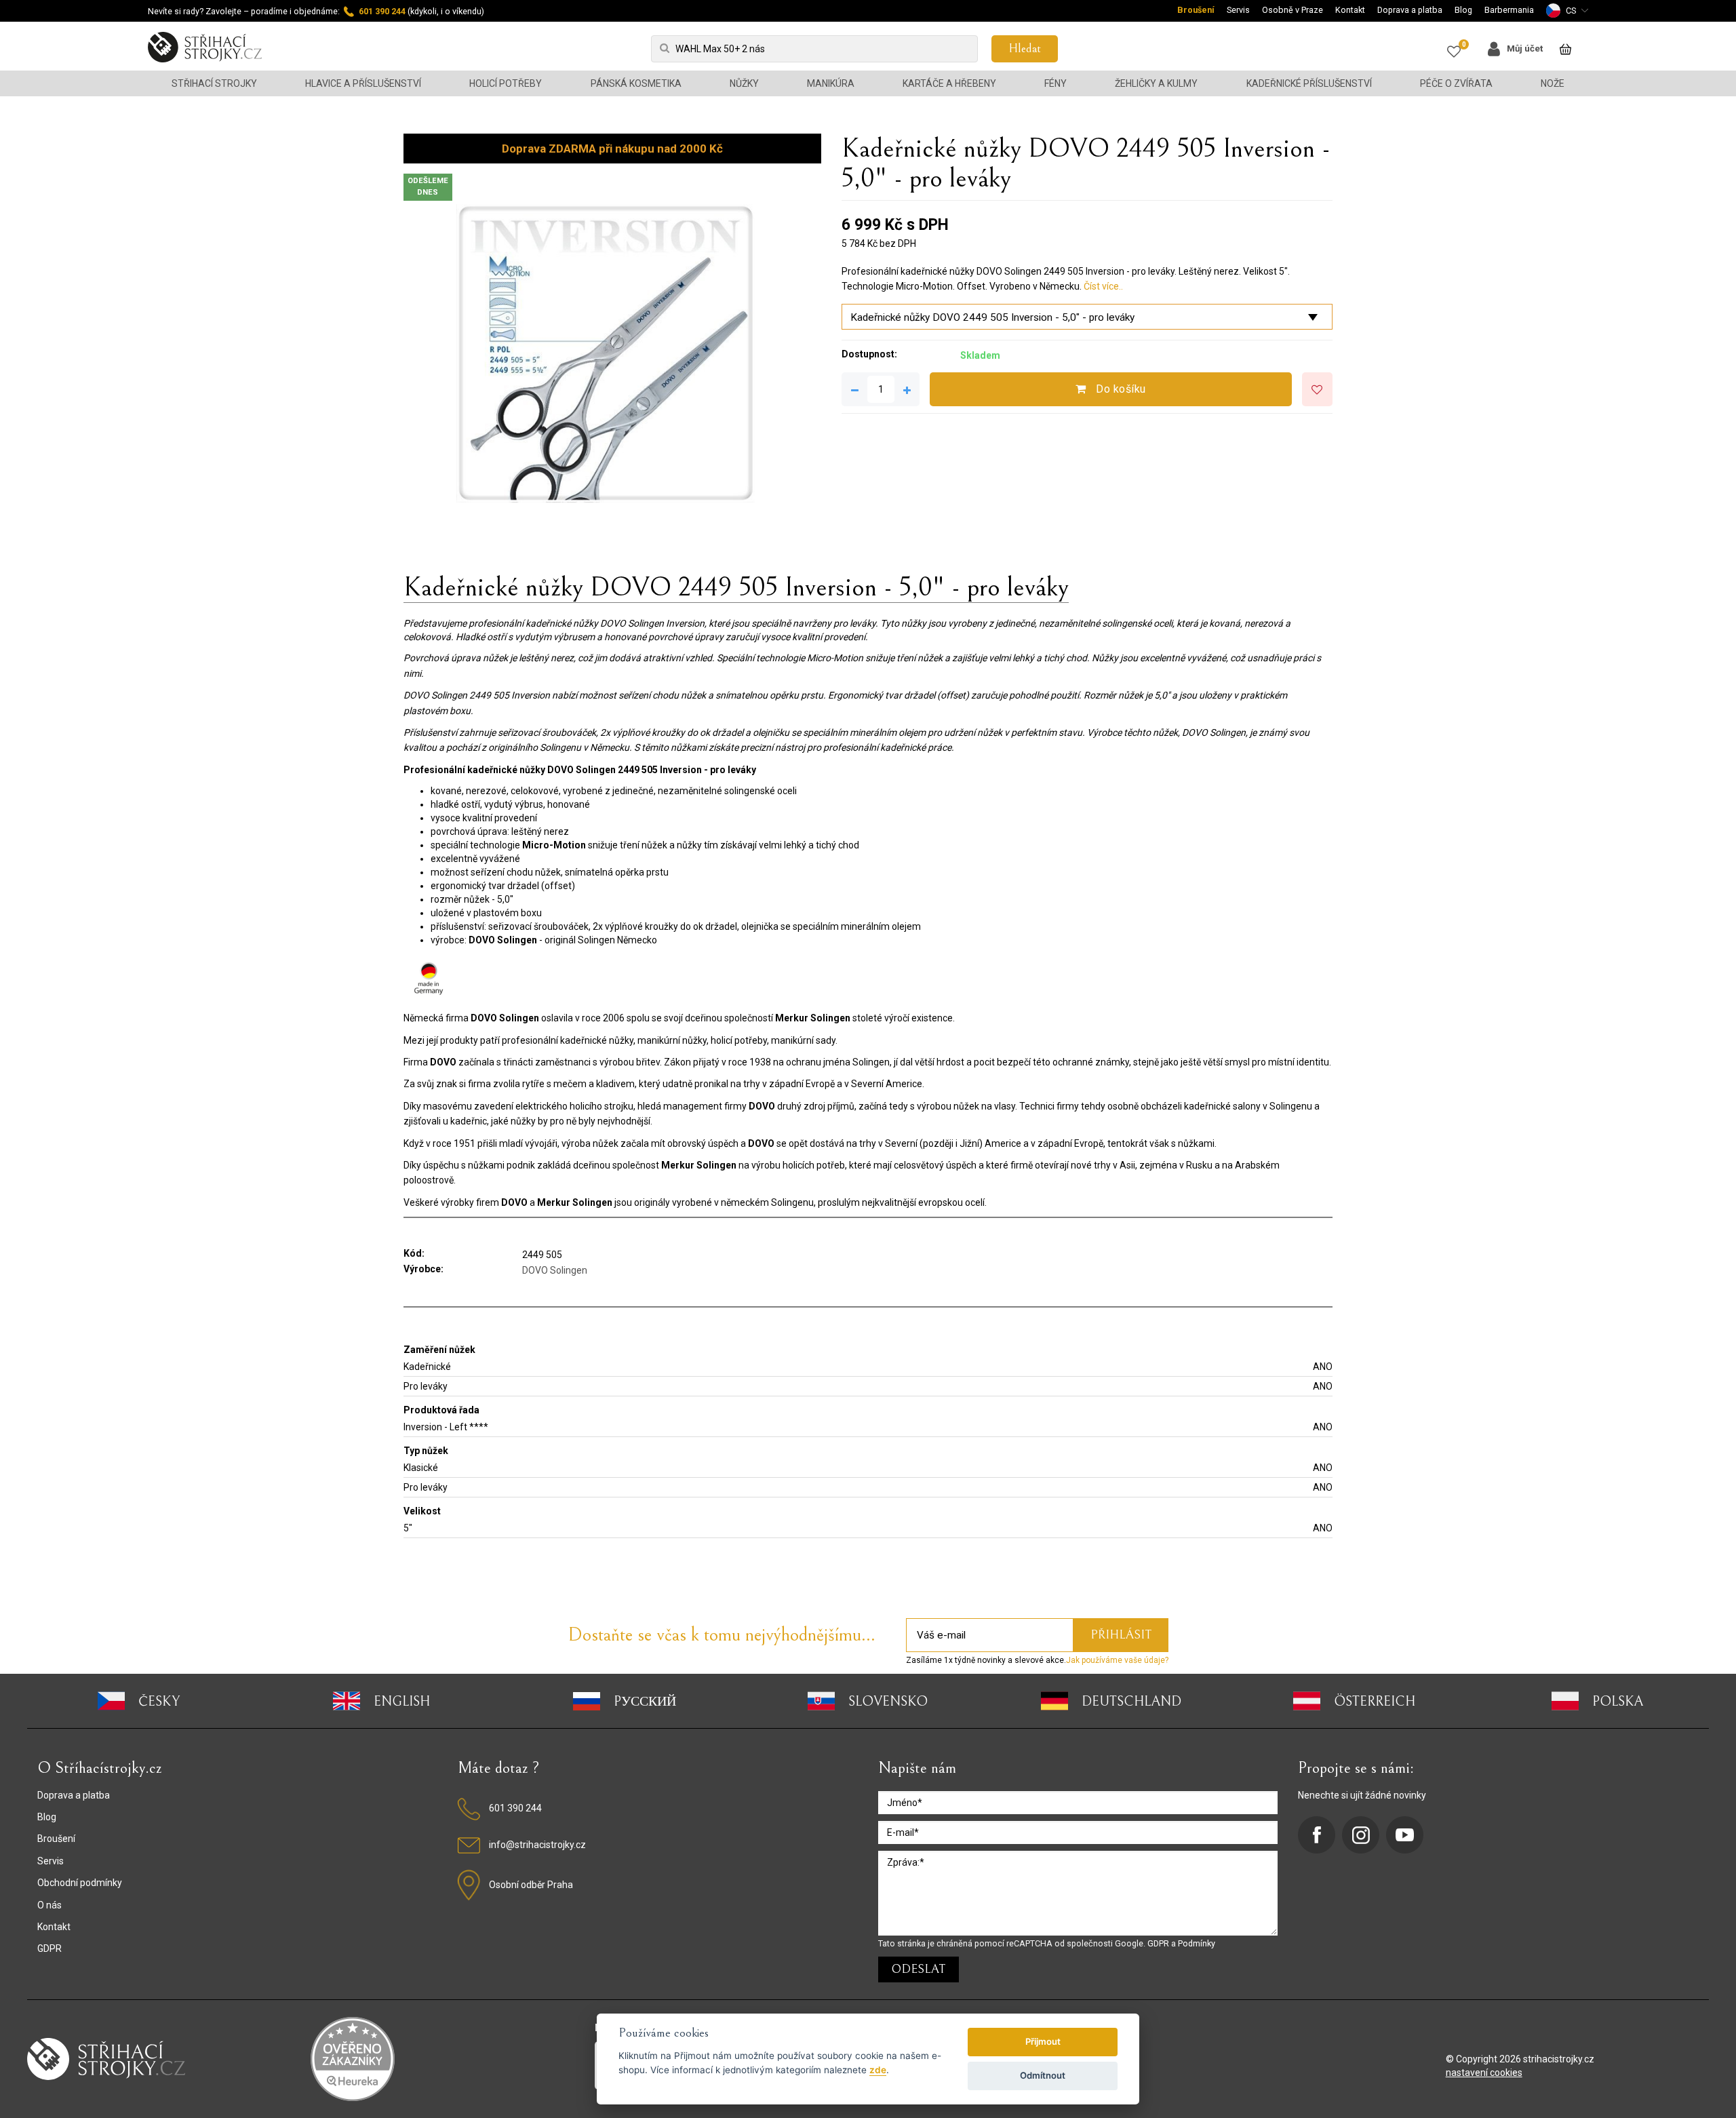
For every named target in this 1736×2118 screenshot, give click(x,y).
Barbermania (1509, 10)
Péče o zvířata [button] (1456, 83)
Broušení (1196, 10)
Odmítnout (1043, 2075)
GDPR (50, 1948)
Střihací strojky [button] (214, 83)
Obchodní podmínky (80, 1883)
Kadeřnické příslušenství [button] (1309, 83)
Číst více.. (1103, 286)
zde (878, 2070)
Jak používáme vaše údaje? (1117, 1660)
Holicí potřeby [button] (506, 83)
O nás (50, 1905)
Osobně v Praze (1293, 10)
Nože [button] (1553, 83)
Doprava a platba (1410, 10)
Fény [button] (1056, 83)
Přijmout (1043, 2041)
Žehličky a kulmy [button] (1156, 83)
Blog (1463, 10)
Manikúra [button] (831, 83)
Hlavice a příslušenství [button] (363, 83)
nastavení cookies (1484, 2073)
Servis (1238, 10)
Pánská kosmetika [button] (636, 83)
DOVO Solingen (555, 1270)
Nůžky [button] (744, 83)
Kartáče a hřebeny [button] (949, 83)
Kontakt (1350, 10)
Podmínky (1197, 1943)
